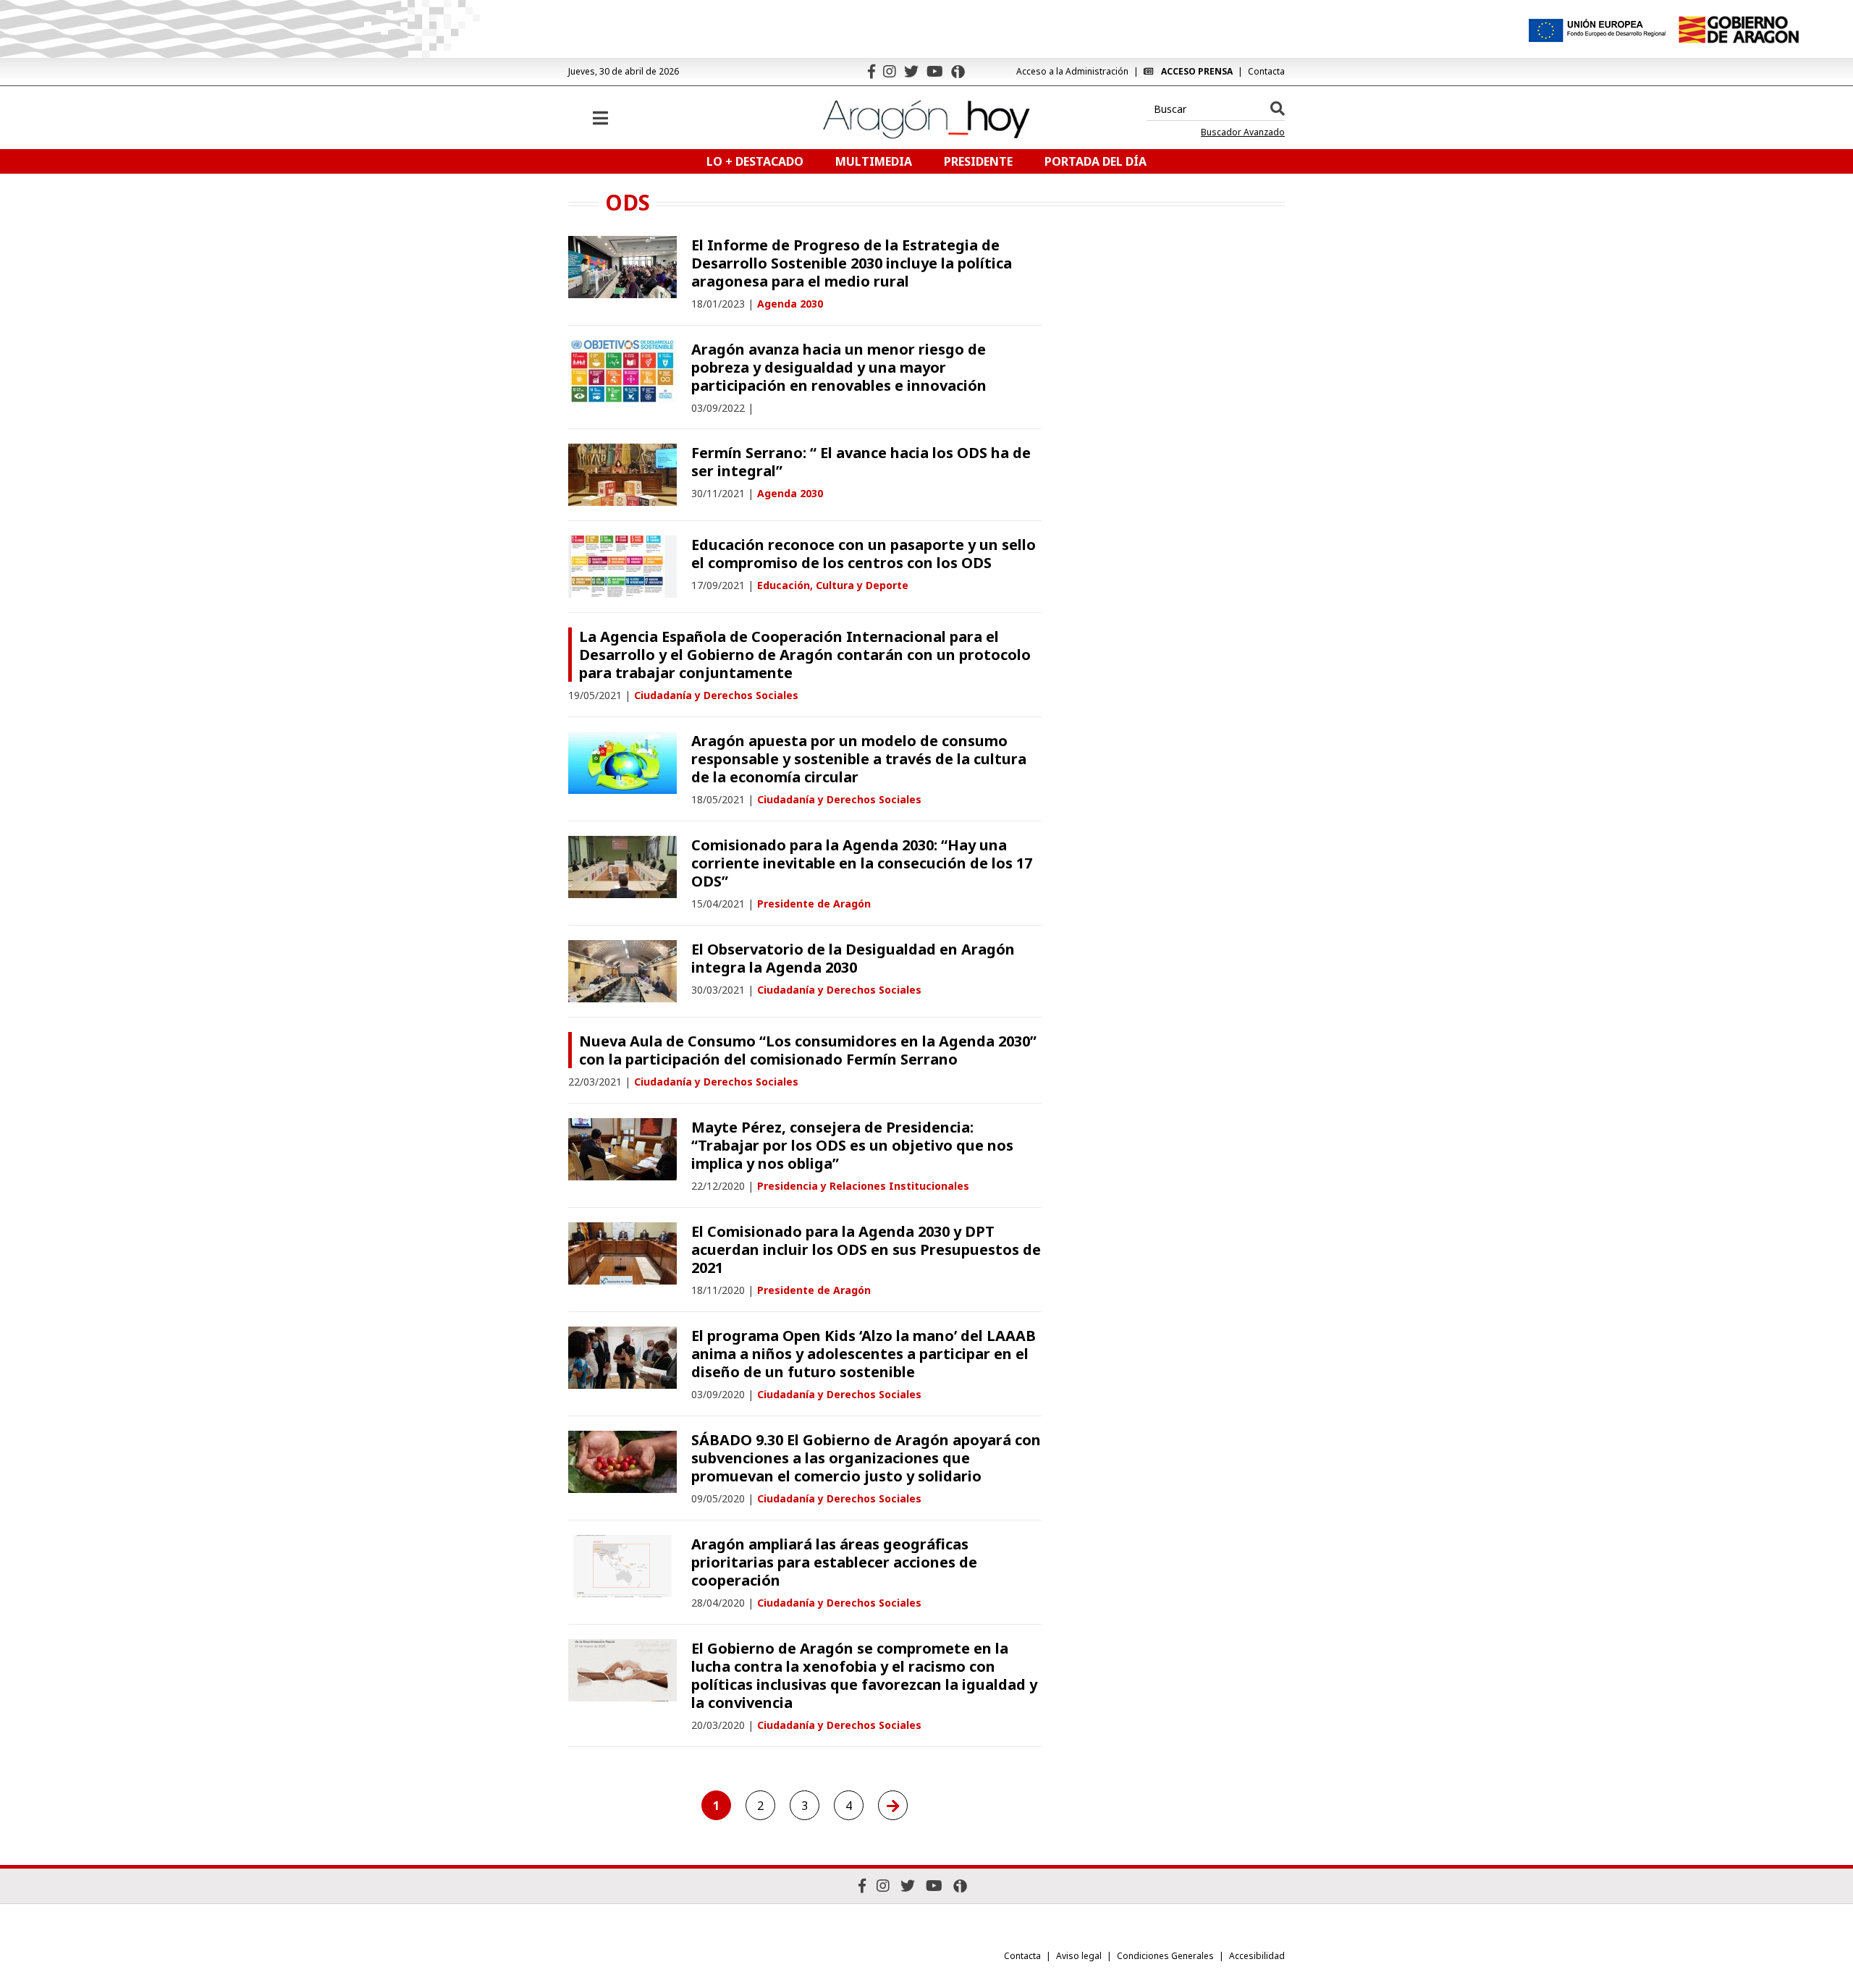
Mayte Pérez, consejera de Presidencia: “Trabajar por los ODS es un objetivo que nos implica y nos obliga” (852, 1145)
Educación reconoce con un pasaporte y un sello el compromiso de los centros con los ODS (864, 554)
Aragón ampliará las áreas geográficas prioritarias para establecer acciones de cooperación (834, 1562)
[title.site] (1738, 30)
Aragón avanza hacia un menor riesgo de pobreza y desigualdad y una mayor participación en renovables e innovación (839, 367)
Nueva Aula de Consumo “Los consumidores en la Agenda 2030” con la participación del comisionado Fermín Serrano (808, 1050)
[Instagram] (890, 71)
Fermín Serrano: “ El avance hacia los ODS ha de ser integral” (861, 462)
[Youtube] (935, 71)
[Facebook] (871, 71)
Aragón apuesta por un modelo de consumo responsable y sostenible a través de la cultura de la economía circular (859, 759)
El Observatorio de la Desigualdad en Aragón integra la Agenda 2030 (853, 958)
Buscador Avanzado (1243, 132)
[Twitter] (911, 71)
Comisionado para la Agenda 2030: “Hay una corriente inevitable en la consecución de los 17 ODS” (862, 863)
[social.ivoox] (958, 72)
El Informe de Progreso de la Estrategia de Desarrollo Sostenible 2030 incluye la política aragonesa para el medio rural (852, 263)
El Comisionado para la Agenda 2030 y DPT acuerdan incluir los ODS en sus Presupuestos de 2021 (866, 1249)
